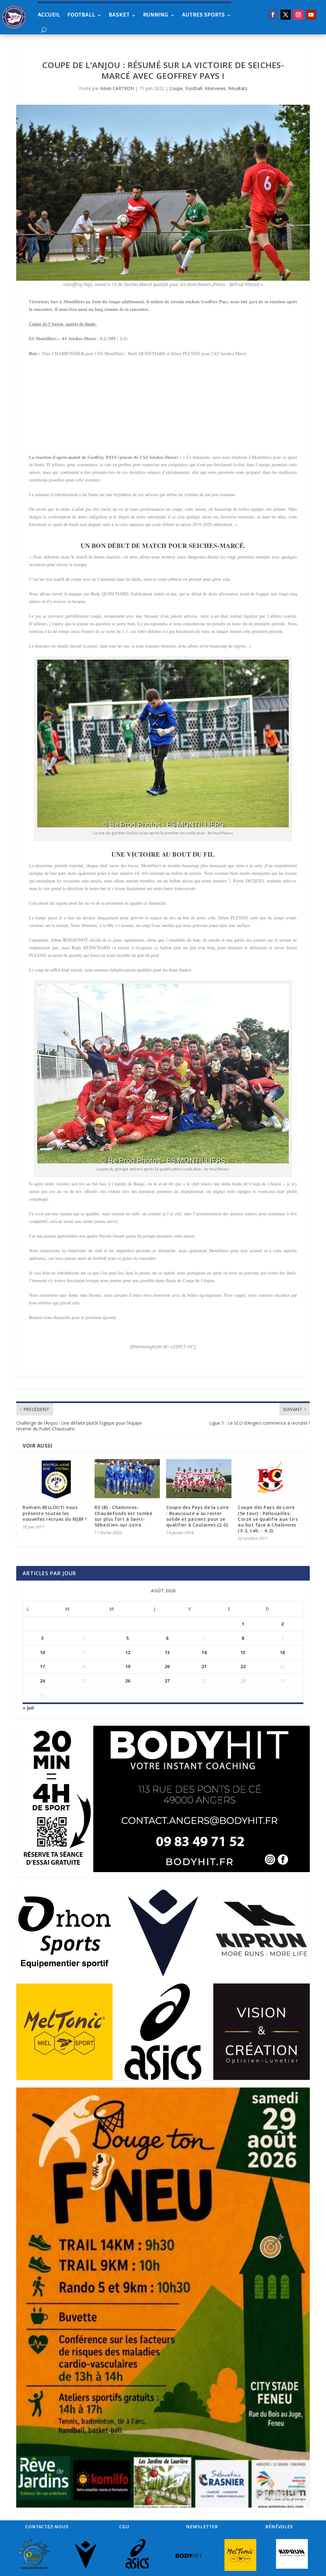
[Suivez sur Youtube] (311, 15)
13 (167, 1652)
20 (167, 1666)
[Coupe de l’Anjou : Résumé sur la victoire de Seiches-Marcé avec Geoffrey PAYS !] (163, 193)
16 (282, 1652)
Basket (119, 15)
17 (42, 1666)
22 (243, 1666)
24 (42, 1681)
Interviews (215, 88)
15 (243, 1652)
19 (128, 1666)
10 (42, 1652)
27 (167, 1681)
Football (81, 15)
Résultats (238, 88)
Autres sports (203, 15)
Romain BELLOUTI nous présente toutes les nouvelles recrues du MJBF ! (55, 1513)
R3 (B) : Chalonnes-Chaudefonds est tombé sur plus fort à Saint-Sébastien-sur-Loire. (124, 1516)
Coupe (176, 88)
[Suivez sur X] (286, 15)
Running (156, 15)
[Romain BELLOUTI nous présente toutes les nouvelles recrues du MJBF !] (55, 1479)
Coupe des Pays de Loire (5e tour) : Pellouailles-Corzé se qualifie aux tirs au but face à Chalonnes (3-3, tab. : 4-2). (268, 1519)
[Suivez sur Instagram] (298, 15)
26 (128, 1681)
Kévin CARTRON (117, 88)
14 (204, 1652)
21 (204, 1666)
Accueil (49, 15)
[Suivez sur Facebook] (273, 15)
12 (128, 1652)
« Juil (28, 1708)
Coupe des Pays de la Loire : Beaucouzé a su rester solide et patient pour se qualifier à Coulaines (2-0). (198, 1516)
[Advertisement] (163, 409)
